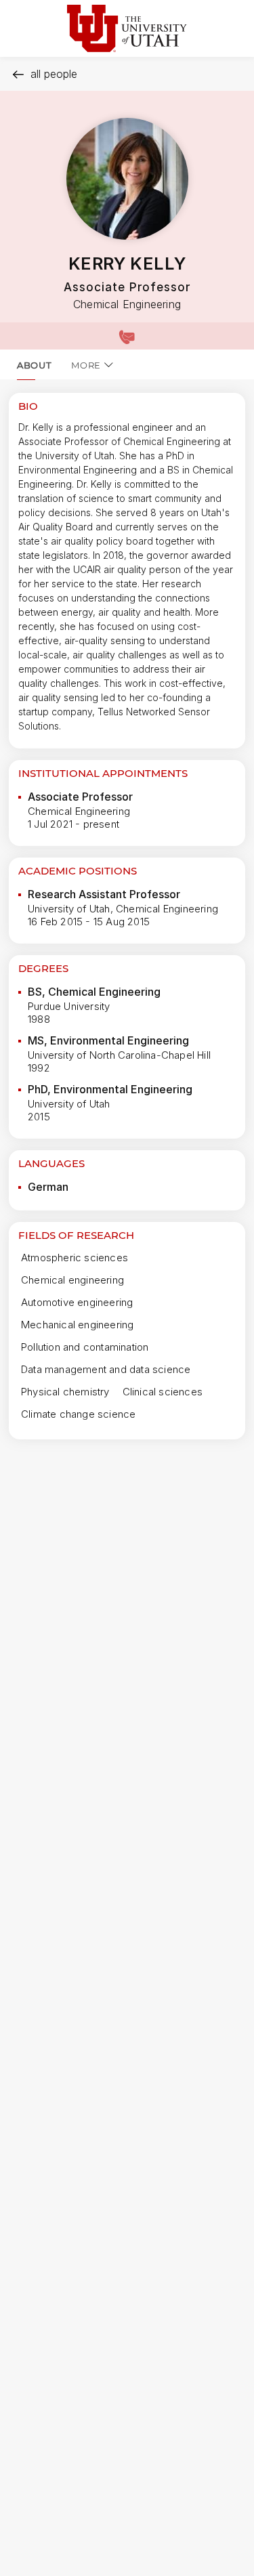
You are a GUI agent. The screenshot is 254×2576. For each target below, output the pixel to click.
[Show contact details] (127, 336)
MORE (86, 365)
